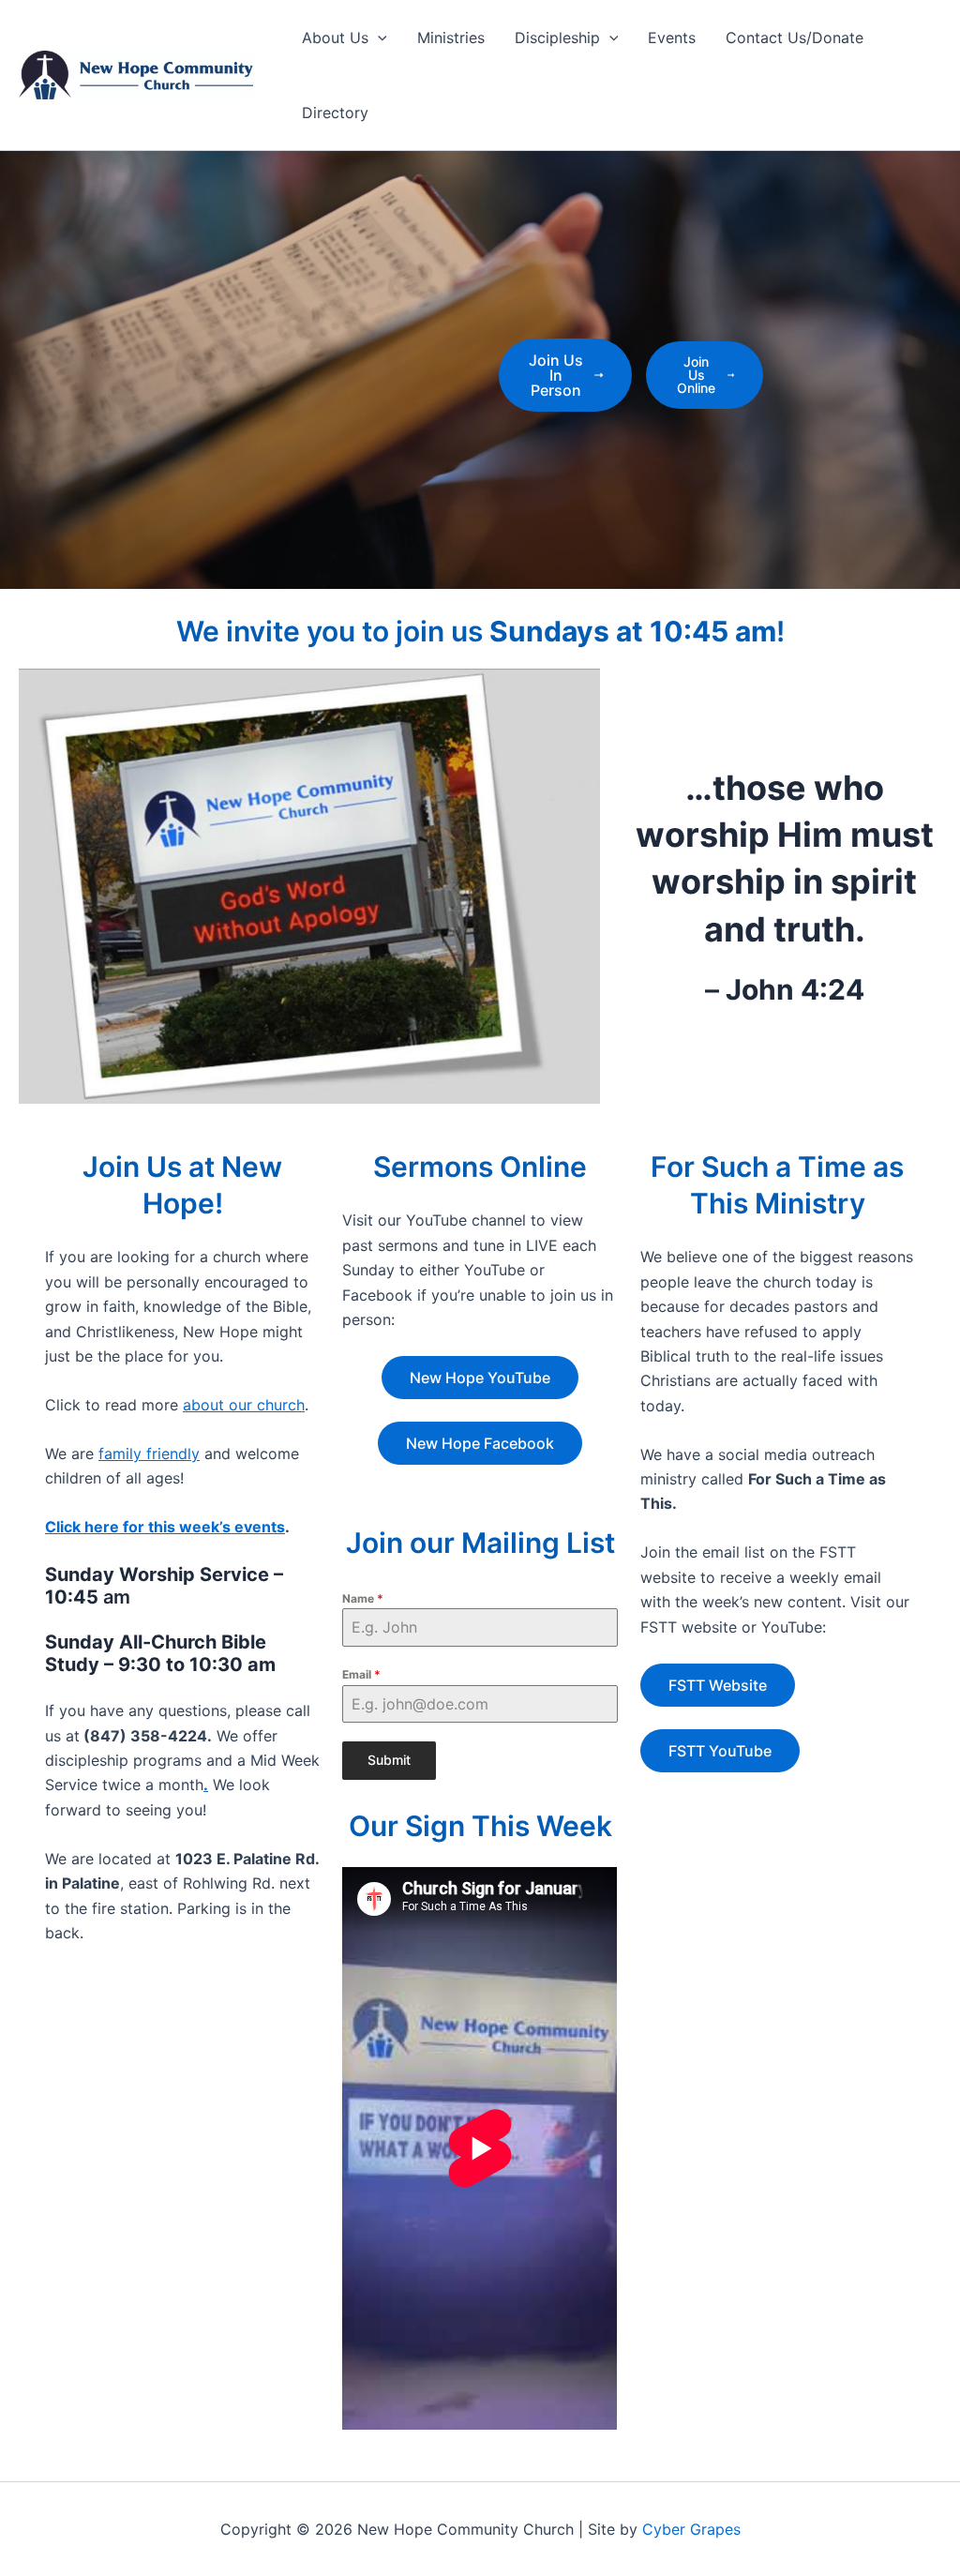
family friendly (149, 1454)
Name (363, 1598)
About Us (335, 38)
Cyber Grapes (691, 2529)
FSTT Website (718, 1685)
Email (361, 1674)
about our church (244, 1405)
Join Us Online (696, 375)
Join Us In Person (556, 375)
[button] (378, 38)
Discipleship (557, 38)
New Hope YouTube (480, 1378)
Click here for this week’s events (165, 1527)
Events (672, 38)
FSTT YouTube (720, 1751)
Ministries (451, 38)
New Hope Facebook (480, 1443)
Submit (389, 1760)
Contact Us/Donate (795, 38)
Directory (335, 113)
